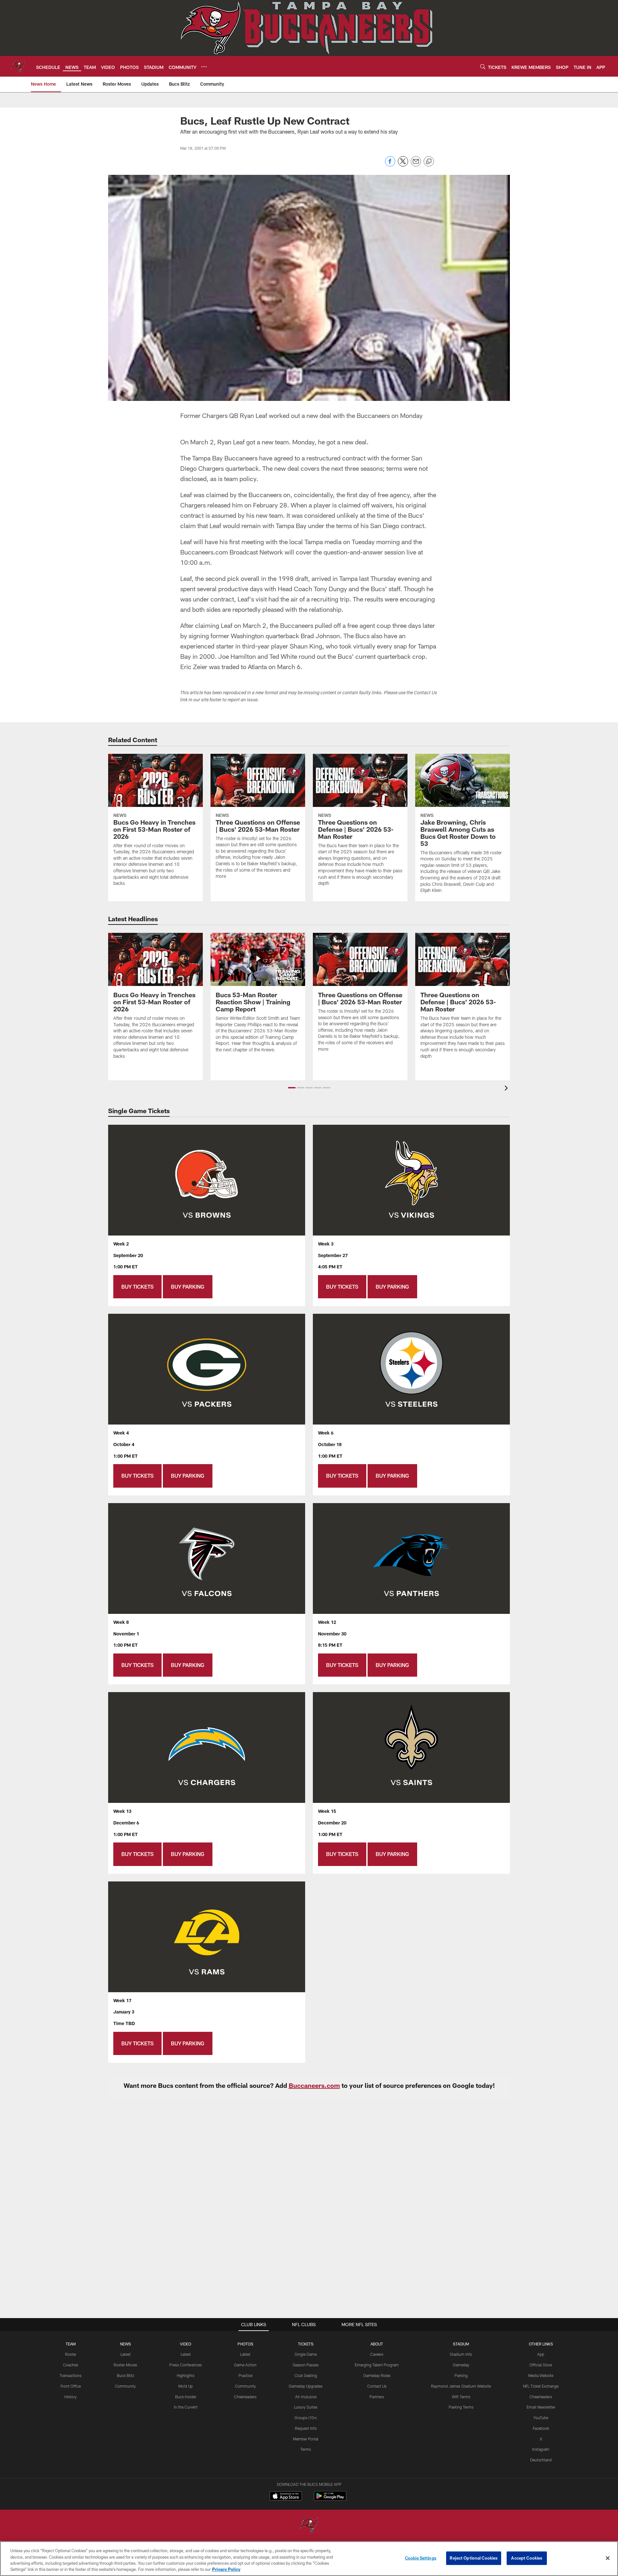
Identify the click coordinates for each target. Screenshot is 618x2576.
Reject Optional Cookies (474, 2558)
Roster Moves (125, 2365)
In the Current (186, 2407)
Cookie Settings (421, 2558)
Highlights (186, 2375)
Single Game (306, 2354)
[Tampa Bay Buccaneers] (309, 2526)
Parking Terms (461, 2407)
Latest (126, 2354)
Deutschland (541, 2460)
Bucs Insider (186, 2397)
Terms (306, 2449)
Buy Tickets (137, 1287)
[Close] (608, 2558)
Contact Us (377, 2386)
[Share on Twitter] (403, 165)
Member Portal (306, 2439)
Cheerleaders (245, 2397)
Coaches (71, 2365)
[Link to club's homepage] (18, 66)
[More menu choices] (204, 67)
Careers (377, 2354)
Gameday (461, 2365)
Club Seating (306, 2375)
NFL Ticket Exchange (541, 2386)
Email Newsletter (541, 2407)
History (70, 2397)
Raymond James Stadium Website (461, 2386)
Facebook (541, 2428)
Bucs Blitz (126, 2375)
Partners (377, 2397)
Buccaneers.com (314, 2085)
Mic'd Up (186, 2386)
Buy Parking (188, 1287)
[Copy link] (429, 162)
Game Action (245, 2365)
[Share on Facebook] (390, 165)
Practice (245, 2375)
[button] (292, 1088)
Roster (71, 2354)
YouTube (541, 2418)
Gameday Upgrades (306, 2386)
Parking (461, 2375)
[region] (309, 2559)
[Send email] (416, 165)
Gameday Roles (377, 2375)
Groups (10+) (306, 2418)
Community (125, 2386)
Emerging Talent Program (377, 2365)
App (541, 2354)
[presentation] (507, 1089)
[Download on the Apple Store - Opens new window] (286, 2497)
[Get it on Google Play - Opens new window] (330, 2499)
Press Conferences (186, 2365)
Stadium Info (461, 2354)
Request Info (306, 2428)
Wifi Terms (461, 2397)
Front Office (71, 2386)
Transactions (70, 2375)
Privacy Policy (226, 2569)
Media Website (541, 2375)
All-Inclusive (306, 2397)
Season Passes (306, 2365)
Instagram (541, 2449)
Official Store (541, 2365)
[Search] (483, 66)
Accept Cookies (527, 2558)
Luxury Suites (306, 2407)
